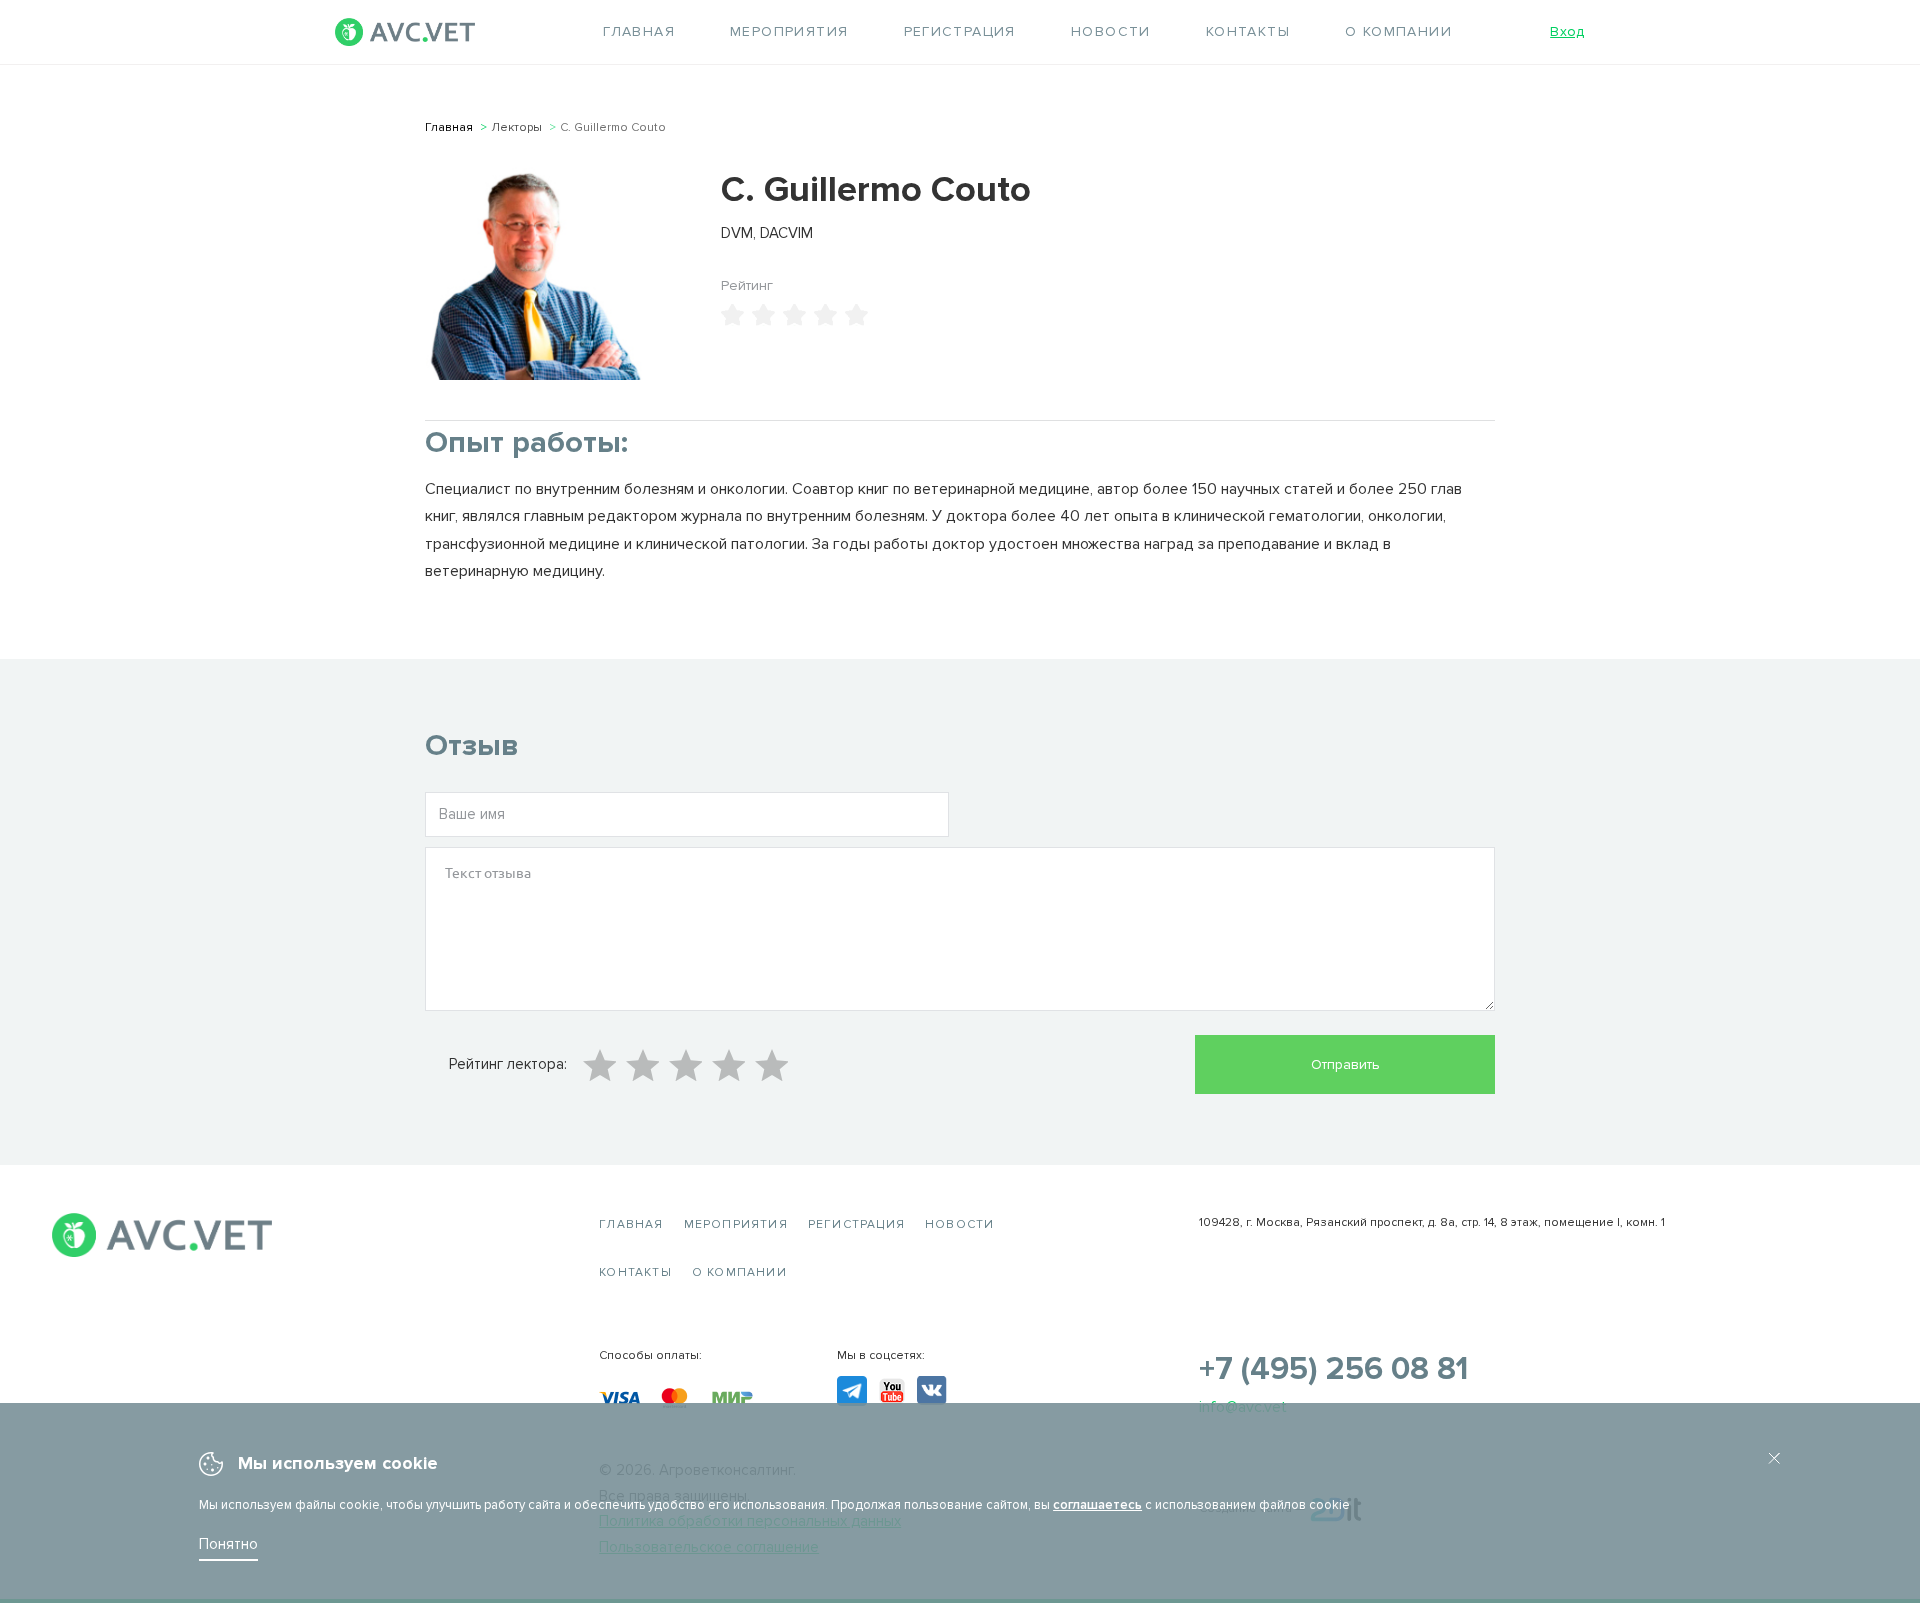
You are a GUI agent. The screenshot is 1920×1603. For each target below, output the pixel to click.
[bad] (599, 1065)
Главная (639, 31)
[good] (728, 1065)
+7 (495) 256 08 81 (1333, 1369)
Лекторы (516, 127)
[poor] (642, 1065)
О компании (1398, 31)
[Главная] (420, 32)
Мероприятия (789, 31)
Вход (1567, 31)
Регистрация (960, 31)
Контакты (1248, 31)
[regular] (685, 1065)
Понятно (228, 1544)
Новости (1111, 31)
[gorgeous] (771, 1065)
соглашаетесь (1097, 1505)
